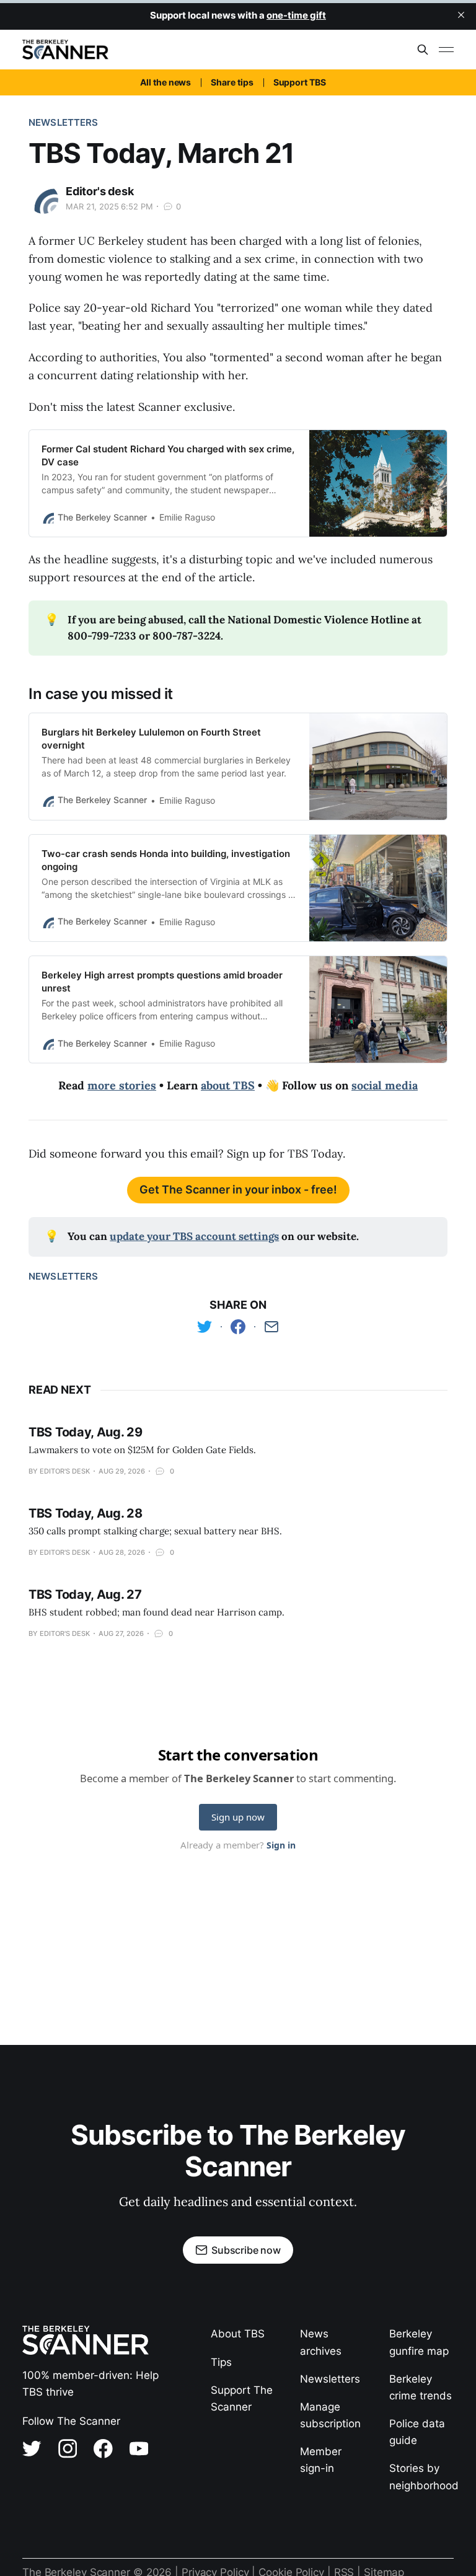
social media (385, 1085)
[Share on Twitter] (205, 1327)
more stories (122, 1085)
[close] (461, 15)
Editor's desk (100, 191)
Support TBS (300, 82)
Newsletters (64, 122)
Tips (221, 2362)
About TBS (238, 2334)
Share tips (232, 82)
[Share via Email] (271, 1327)
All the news (165, 82)
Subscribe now (246, 2250)
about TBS (228, 1085)
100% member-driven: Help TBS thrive (90, 2384)
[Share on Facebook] (238, 1327)
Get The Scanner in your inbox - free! (238, 1189)
